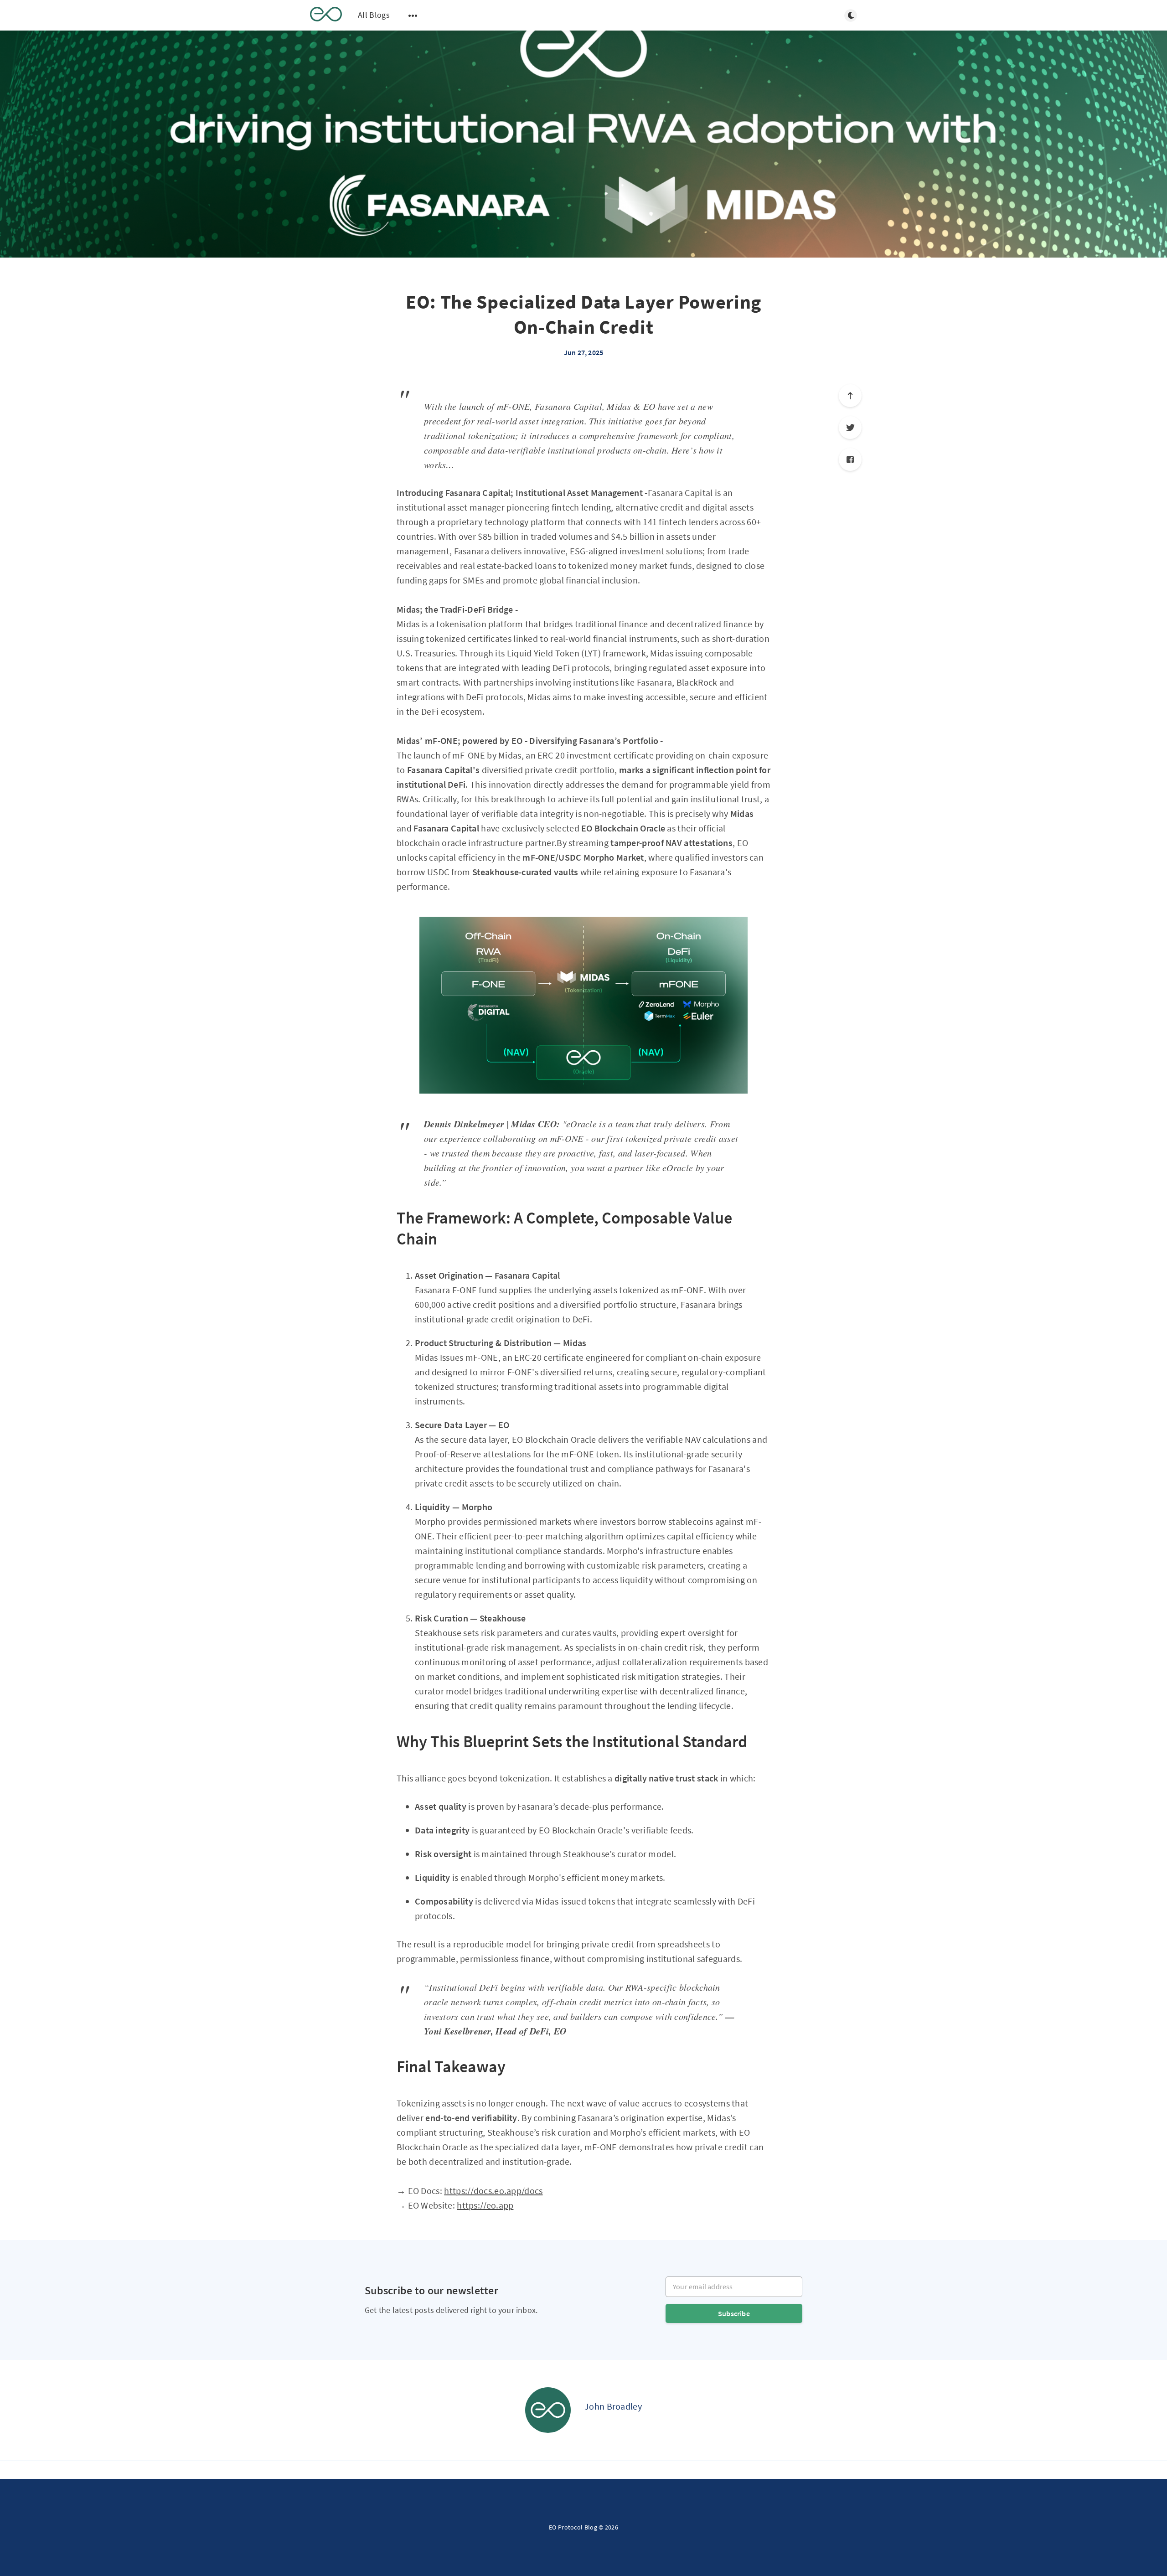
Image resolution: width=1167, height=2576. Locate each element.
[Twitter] (850, 428)
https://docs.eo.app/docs (493, 2191)
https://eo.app (485, 2205)
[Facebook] (850, 459)
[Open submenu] (413, 15)
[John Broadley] (548, 2410)
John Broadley (613, 2406)
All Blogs (374, 15)
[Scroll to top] (850, 396)
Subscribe (734, 2313)
